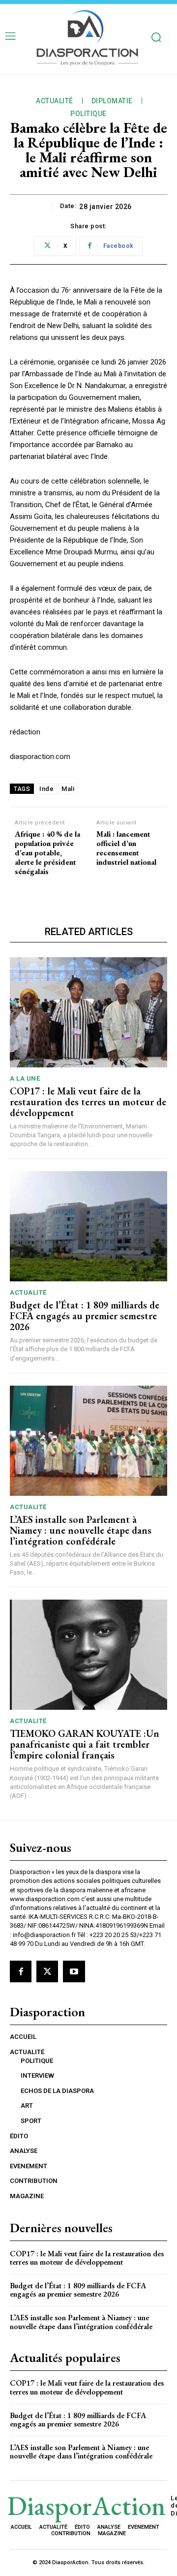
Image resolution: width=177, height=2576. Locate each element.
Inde (46, 789)
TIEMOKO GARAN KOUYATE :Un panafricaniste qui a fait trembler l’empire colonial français (85, 1744)
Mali (68, 789)
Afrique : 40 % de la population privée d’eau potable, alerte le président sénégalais (47, 853)
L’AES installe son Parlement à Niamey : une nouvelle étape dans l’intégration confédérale (81, 1530)
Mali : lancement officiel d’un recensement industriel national (126, 848)
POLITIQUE (88, 114)
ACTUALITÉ (55, 101)
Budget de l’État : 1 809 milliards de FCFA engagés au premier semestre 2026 (85, 1316)
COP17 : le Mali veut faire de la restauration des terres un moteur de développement (88, 1102)
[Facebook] (21, 1971)
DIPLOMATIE (112, 101)
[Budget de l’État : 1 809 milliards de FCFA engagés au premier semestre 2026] (88, 1226)
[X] (47, 1971)
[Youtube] (74, 1971)
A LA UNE (25, 1078)
